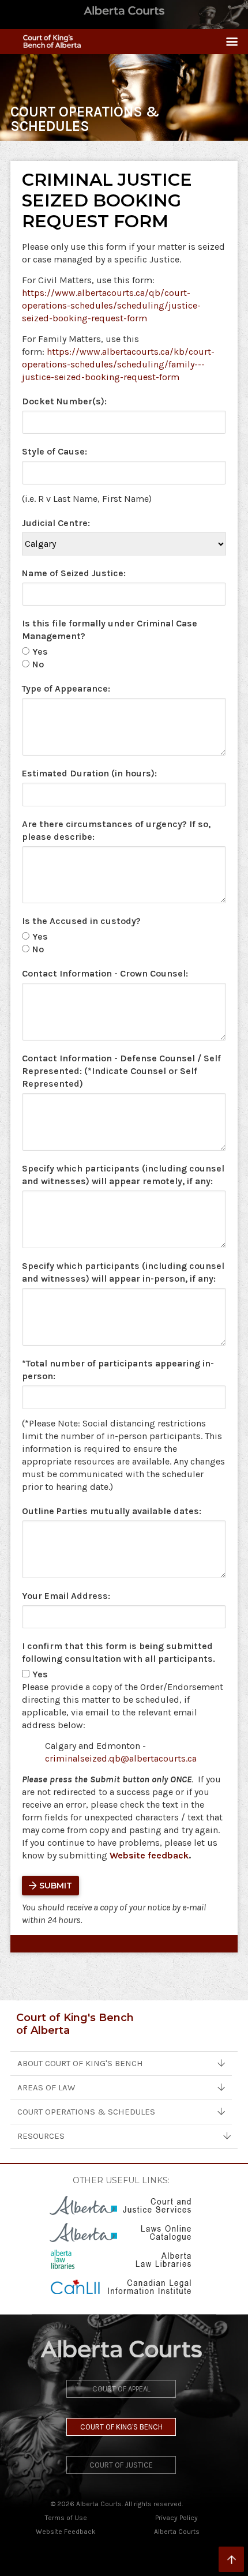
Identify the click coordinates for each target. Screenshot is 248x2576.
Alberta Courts (177, 2532)
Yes (40, 651)
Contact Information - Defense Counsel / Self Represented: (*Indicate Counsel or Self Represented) (121, 1071)
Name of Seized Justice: (74, 573)
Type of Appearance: (66, 688)
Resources (41, 2136)
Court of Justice (121, 2465)
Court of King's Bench (121, 2427)
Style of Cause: (55, 451)
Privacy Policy (176, 2518)
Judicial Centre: (56, 523)
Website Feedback (66, 2532)
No (38, 664)
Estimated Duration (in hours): (89, 773)
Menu (227, 42)
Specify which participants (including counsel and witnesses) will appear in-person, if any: (123, 1272)
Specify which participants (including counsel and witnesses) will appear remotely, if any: (123, 1175)
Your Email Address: (66, 1596)
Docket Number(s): (64, 401)
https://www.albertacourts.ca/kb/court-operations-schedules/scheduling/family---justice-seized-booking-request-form (118, 364)
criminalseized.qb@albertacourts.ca (121, 1758)
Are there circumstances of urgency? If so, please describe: (116, 830)
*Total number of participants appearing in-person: (118, 1370)
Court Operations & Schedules (86, 2112)
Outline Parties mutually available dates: (112, 1511)
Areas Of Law (46, 2087)
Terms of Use (66, 2518)
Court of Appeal (121, 2389)
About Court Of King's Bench (80, 2063)
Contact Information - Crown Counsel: (105, 973)
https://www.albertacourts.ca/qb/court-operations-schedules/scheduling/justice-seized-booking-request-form (111, 305)
